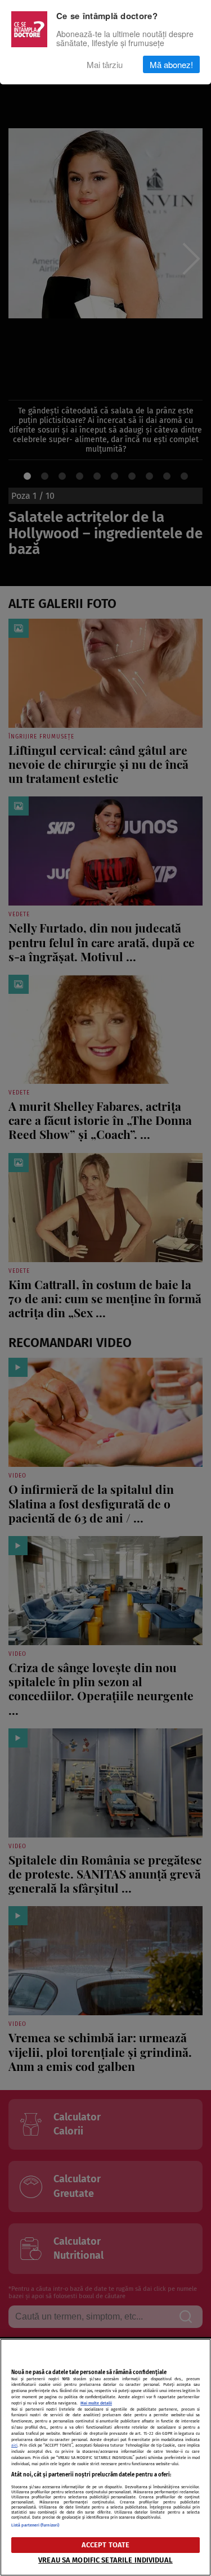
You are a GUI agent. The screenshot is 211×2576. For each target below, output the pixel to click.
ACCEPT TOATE (106, 2545)
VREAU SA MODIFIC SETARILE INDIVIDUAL (105, 2560)
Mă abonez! (171, 64)
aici (14, 2445)
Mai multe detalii (96, 2403)
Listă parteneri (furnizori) (35, 2525)
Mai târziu (105, 64)
